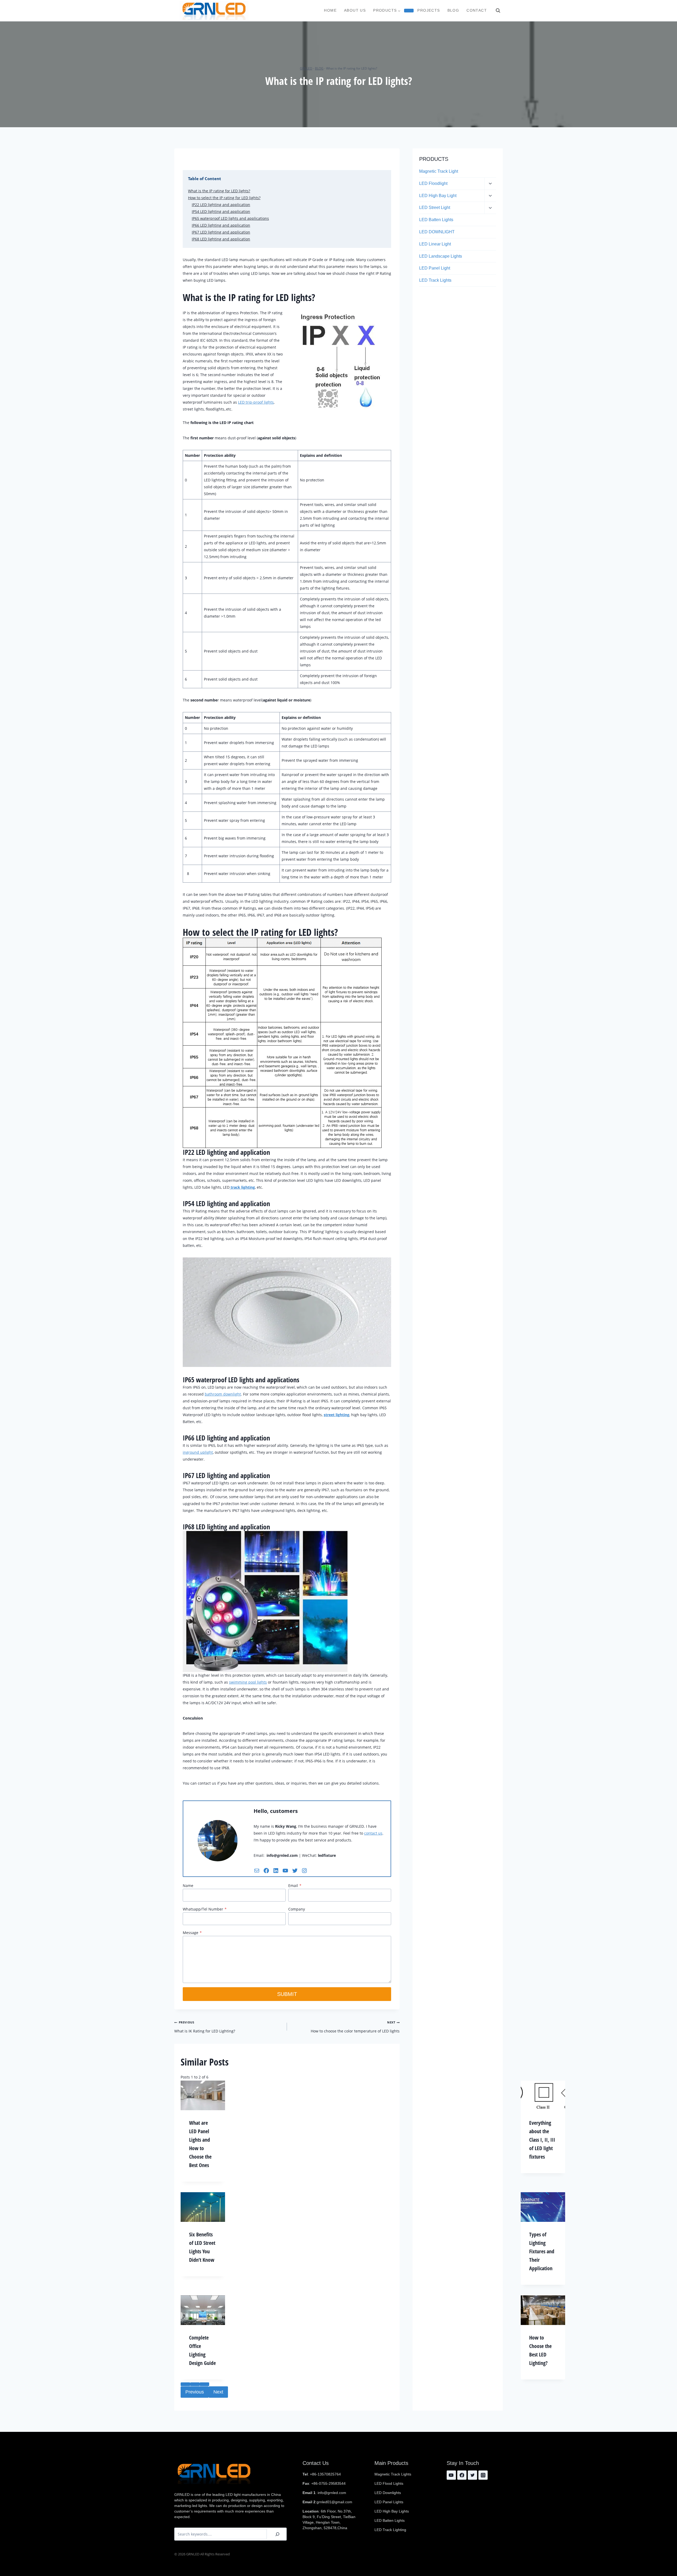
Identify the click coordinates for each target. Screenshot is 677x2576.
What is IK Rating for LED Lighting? (205, 2027)
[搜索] (277, 2534)
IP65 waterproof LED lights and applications (230, 218)
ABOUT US (355, 10)
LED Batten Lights (436, 220)
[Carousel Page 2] (195, 2384)
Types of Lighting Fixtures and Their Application (542, 2251)
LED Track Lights (435, 280)
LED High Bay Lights (392, 2511)
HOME (330, 10)
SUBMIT (287, 1994)
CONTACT (477, 10)
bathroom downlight (223, 1394)
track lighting (242, 1187)
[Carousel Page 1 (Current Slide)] (185, 2384)
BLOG (453, 10)
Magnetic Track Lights (393, 2474)
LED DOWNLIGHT (437, 232)
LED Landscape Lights (441, 256)
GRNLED (306, 68)
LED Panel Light (435, 268)
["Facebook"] (462, 2475)
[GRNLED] (214, 11)
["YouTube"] (451, 2475)
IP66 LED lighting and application (221, 225)
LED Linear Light (435, 244)
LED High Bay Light (438, 196)
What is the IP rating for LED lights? (219, 191)
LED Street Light (435, 208)
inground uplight (198, 1452)
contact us (373, 1833)
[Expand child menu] (409, 11)
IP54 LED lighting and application (221, 211)
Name (188, 1886)
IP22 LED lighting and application (221, 205)
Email (295, 1886)
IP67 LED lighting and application (221, 232)
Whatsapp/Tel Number (205, 1909)
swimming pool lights (248, 1682)
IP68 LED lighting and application (221, 239)
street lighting (337, 1415)
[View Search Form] (498, 11)
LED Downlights (388, 2493)
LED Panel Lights (389, 2502)
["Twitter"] (472, 2475)
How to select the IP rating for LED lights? (224, 198)
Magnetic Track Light (439, 171)
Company (297, 1909)
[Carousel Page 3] (204, 2384)
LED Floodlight (433, 183)
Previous (195, 2392)
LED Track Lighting (390, 2530)
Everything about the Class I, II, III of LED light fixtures (542, 2140)
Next (218, 2392)
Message (192, 1933)
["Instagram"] (483, 2475)
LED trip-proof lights (256, 402)
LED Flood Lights (389, 2483)
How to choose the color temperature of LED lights (355, 2027)
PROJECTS (429, 10)
